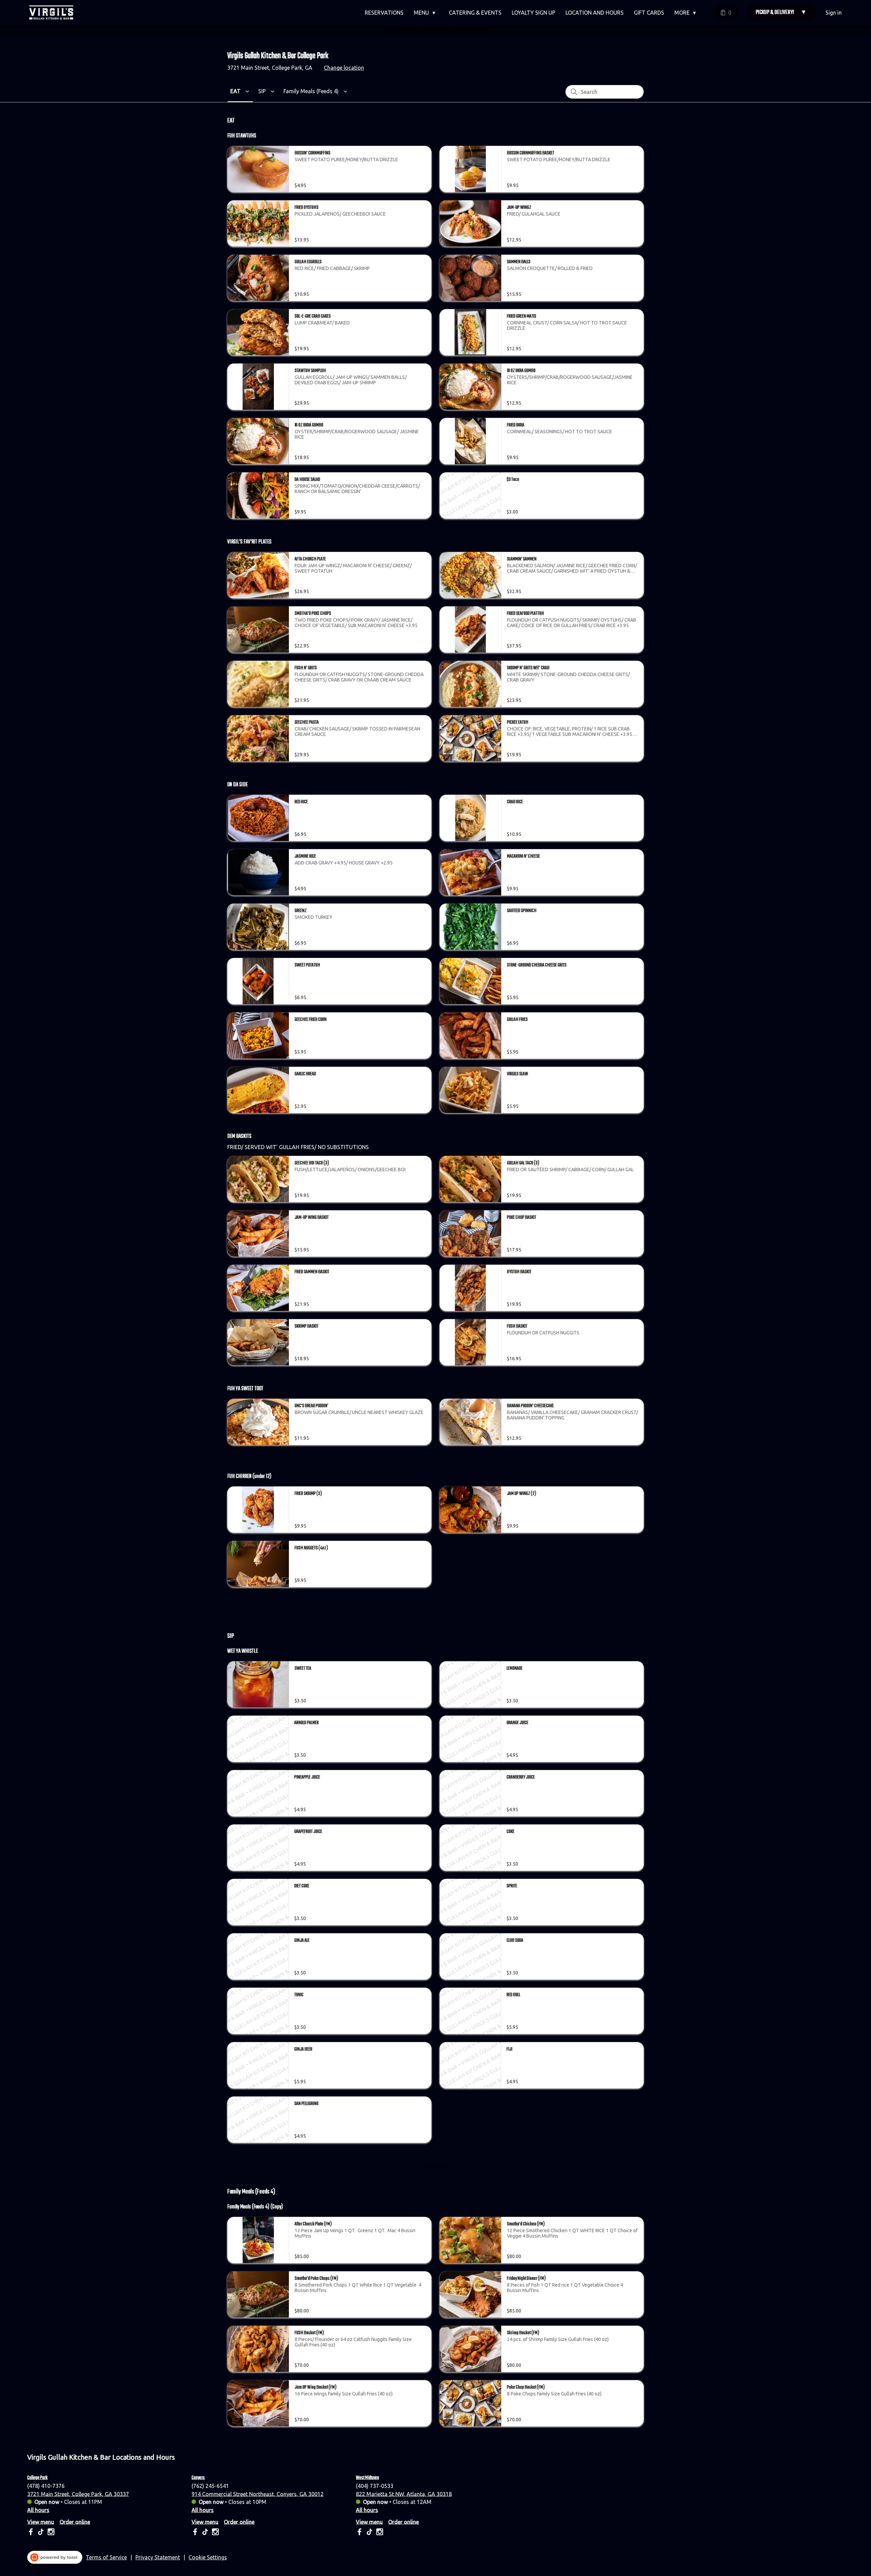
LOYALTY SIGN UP (533, 13)
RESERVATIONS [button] (384, 13)
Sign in (834, 13)
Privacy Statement (158, 2557)
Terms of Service (106, 2557)
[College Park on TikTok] (41, 2533)
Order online (75, 2522)
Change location (344, 68)
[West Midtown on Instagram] (379, 2533)
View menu (41, 2522)
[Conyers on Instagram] (215, 2533)
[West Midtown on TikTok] (369, 2533)
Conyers (198, 2478)
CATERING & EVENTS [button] (475, 13)
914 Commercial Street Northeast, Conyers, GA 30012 (258, 2494)
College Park (37, 2478)
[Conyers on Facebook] (196, 2533)
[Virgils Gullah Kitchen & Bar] (51, 13)
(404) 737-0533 (375, 2486)
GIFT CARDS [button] (649, 13)
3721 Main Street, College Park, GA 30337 (78, 2494)
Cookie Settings (208, 2557)
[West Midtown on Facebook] (360, 2533)
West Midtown (367, 2478)
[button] (426, 13)
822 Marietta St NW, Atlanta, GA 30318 (404, 2494)
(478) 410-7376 (46, 2486)
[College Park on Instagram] (50, 2533)
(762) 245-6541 (210, 2486)
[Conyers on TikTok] (205, 2533)
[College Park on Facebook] (31, 2533)
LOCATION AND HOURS (595, 13)
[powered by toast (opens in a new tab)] (55, 2557)
